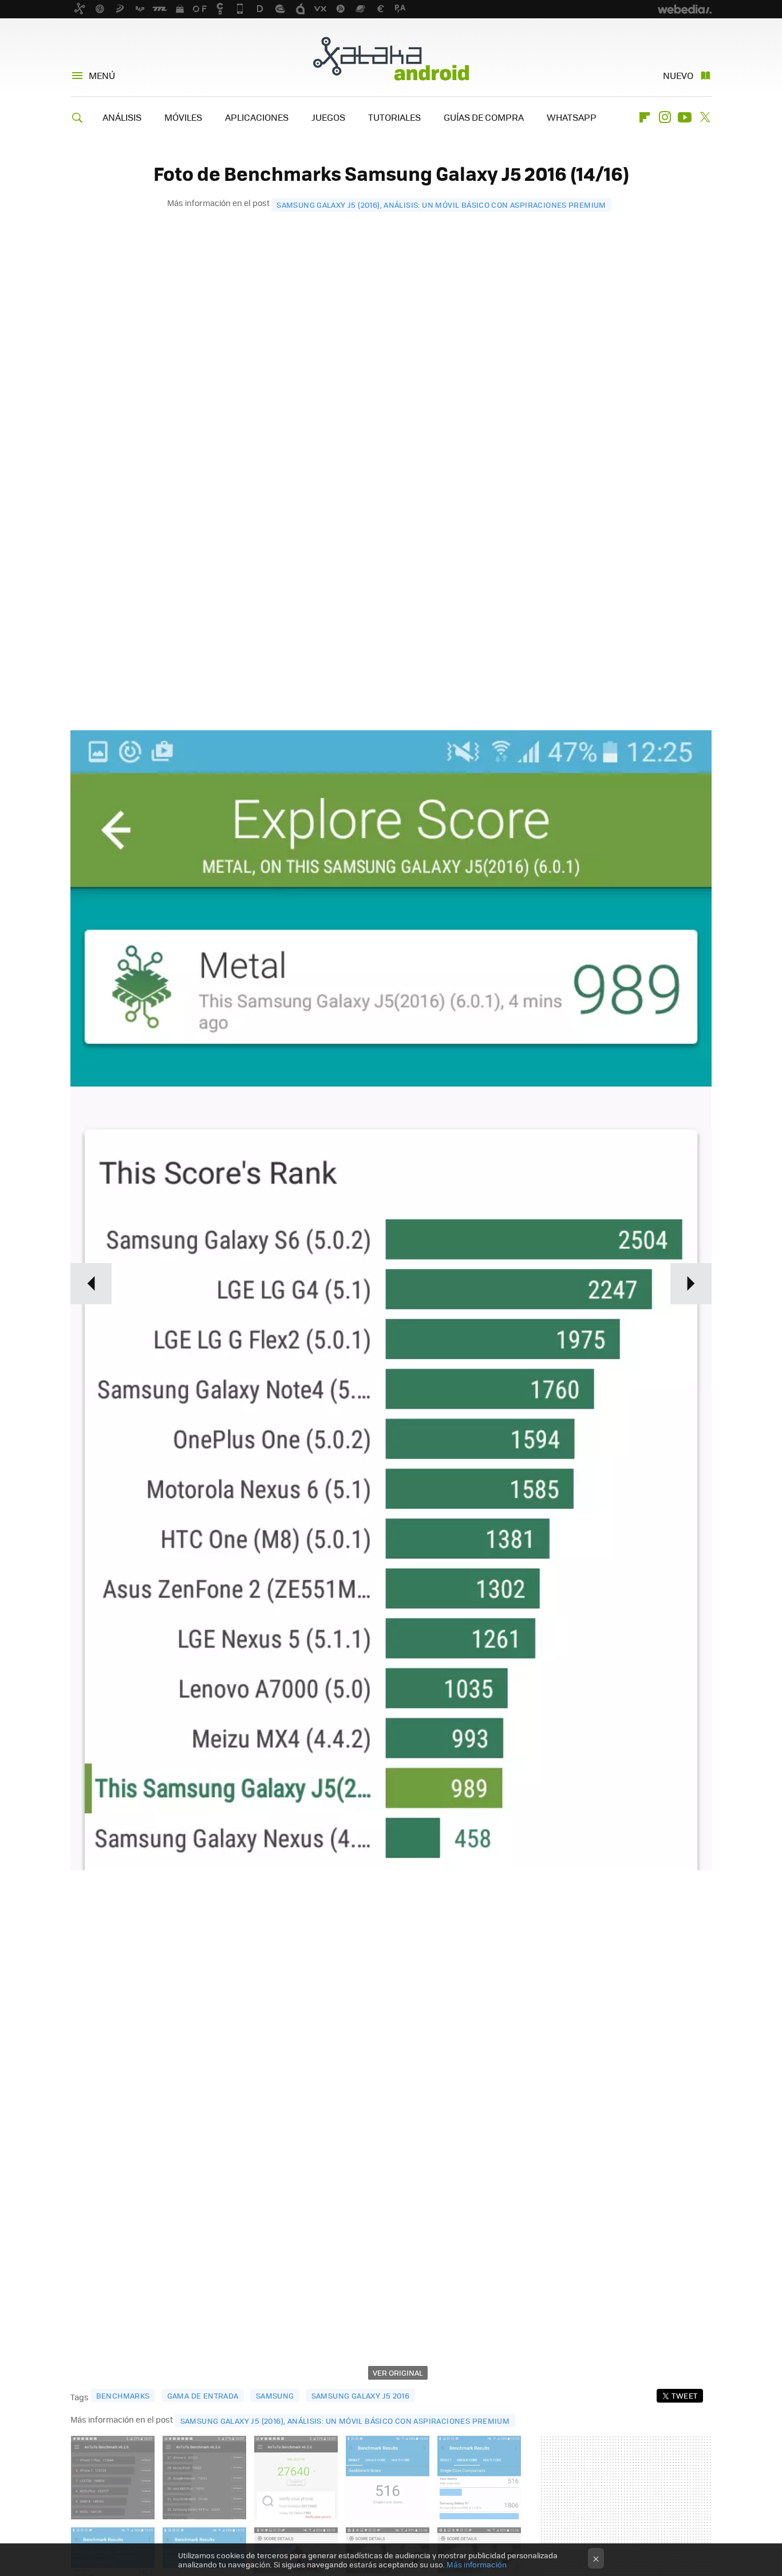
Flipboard (645, 117)
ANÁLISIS (122, 117)
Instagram (665, 117)
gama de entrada (203, 2395)
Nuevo (678, 75)
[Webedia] (685, 9)
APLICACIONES (257, 117)
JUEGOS (328, 117)
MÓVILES (183, 117)
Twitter (705, 117)
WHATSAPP (572, 117)
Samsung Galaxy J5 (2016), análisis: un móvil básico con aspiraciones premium (441, 205)
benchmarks (123, 2395)
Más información (477, 2564)
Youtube (685, 117)
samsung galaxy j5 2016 (361, 2395)
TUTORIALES (394, 117)
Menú (102, 75)
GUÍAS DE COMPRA (484, 117)
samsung (275, 2395)
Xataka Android (391, 58)
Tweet (684, 2395)
